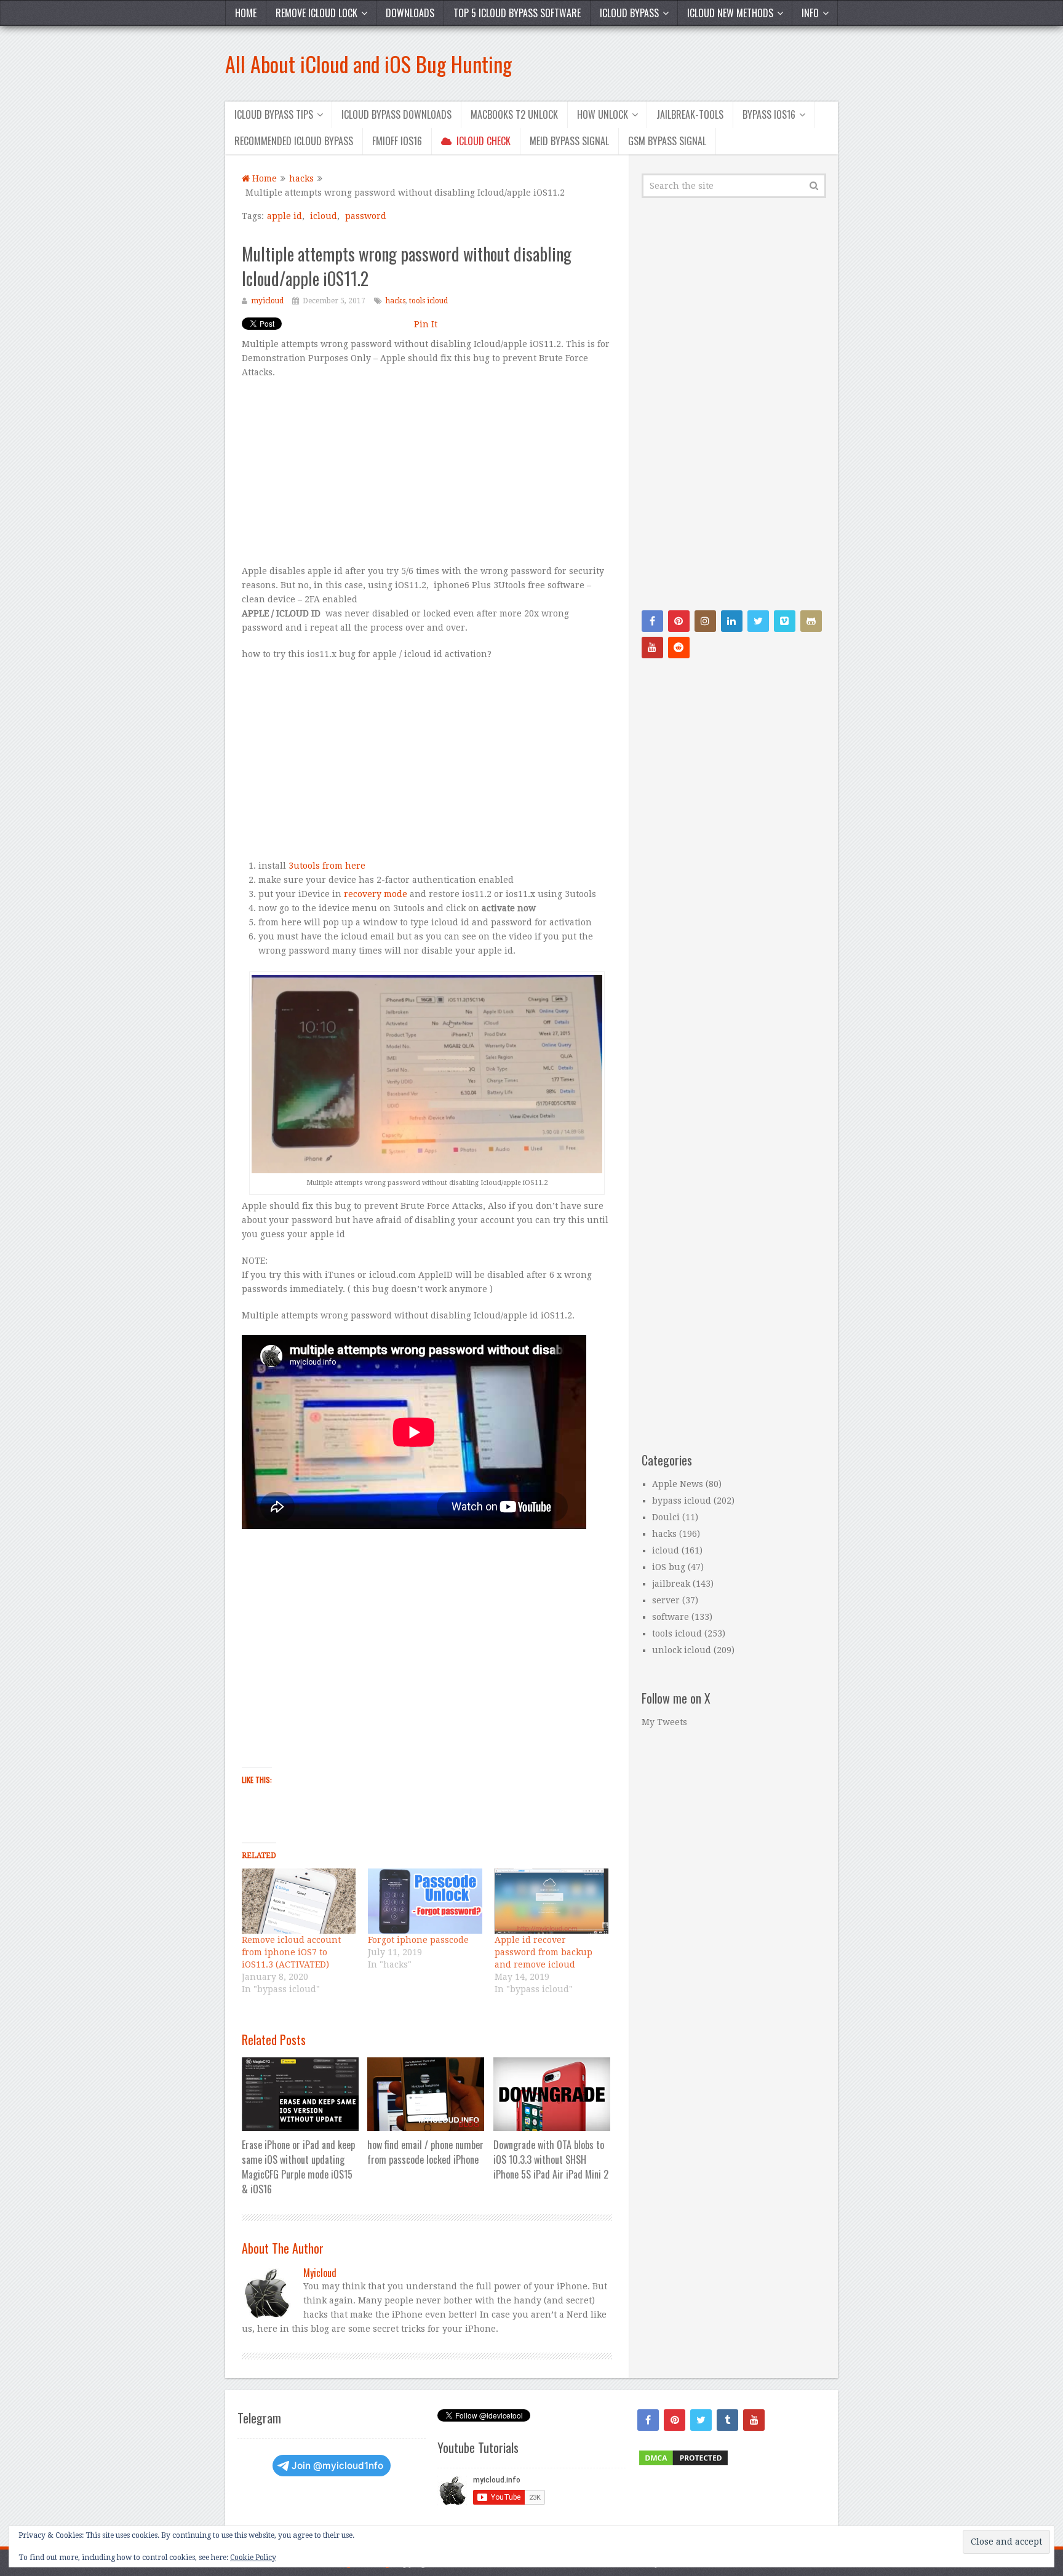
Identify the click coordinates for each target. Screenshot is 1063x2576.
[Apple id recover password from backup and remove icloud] (551, 1901)
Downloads (410, 13)
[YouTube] (652, 648)
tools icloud (428, 301)
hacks (396, 301)
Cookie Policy (253, 2558)
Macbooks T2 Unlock (514, 114)
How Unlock (603, 114)
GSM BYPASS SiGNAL (667, 141)
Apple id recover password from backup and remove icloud (543, 1952)
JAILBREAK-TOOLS (690, 114)
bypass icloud (682, 1501)
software (671, 1617)
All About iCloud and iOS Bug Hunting (368, 64)
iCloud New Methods (730, 13)
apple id (285, 216)
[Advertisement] (427, 478)
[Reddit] (679, 648)
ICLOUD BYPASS (629, 13)
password (366, 216)
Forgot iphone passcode (418, 1940)
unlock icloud (682, 1650)
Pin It (426, 324)
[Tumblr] (727, 2420)
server (666, 1600)
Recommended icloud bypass (294, 141)
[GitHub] (811, 621)
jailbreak (671, 1584)
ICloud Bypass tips (274, 114)
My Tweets (664, 1722)
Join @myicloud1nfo (337, 2466)
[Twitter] (758, 621)
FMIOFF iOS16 (397, 141)
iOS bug (669, 1567)
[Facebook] (652, 621)
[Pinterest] (679, 621)
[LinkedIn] (732, 621)
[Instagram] (705, 621)
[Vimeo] (785, 621)
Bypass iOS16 (769, 114)
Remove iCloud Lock (317, 13)
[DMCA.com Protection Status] (683, 2464)
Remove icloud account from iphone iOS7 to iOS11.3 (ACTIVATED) (291, 1952)
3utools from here (327, 866)
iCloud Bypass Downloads (396, 114)
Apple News (678, 1484)
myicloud (267, 301)
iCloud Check (482, 141)
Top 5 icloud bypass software (517, 13)
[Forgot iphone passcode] (425, 1901)
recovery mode (376, 894)
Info (810, 13)
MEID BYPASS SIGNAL (569, 141)
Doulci (666, 1517)
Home (246, 13)
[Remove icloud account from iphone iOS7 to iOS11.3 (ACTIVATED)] (299, 1901)
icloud (324, 216)
